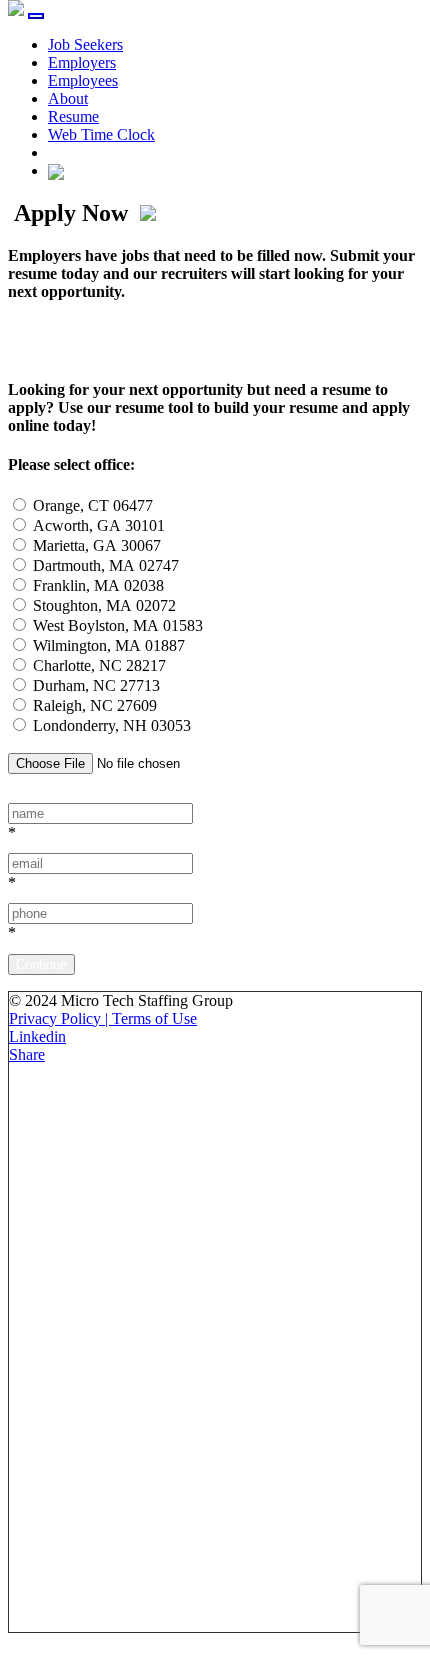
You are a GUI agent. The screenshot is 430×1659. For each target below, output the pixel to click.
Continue (41, 964)
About (68, 98)
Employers (82, 62)
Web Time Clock (101, 134)
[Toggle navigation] (36, 16)
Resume (73, 116)
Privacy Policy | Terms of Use (103, 1018)
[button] (56, 170)
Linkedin (37, 1036)
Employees (83, 80)
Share (27, 1054)
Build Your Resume (140, 340)
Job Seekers (85, 44)
